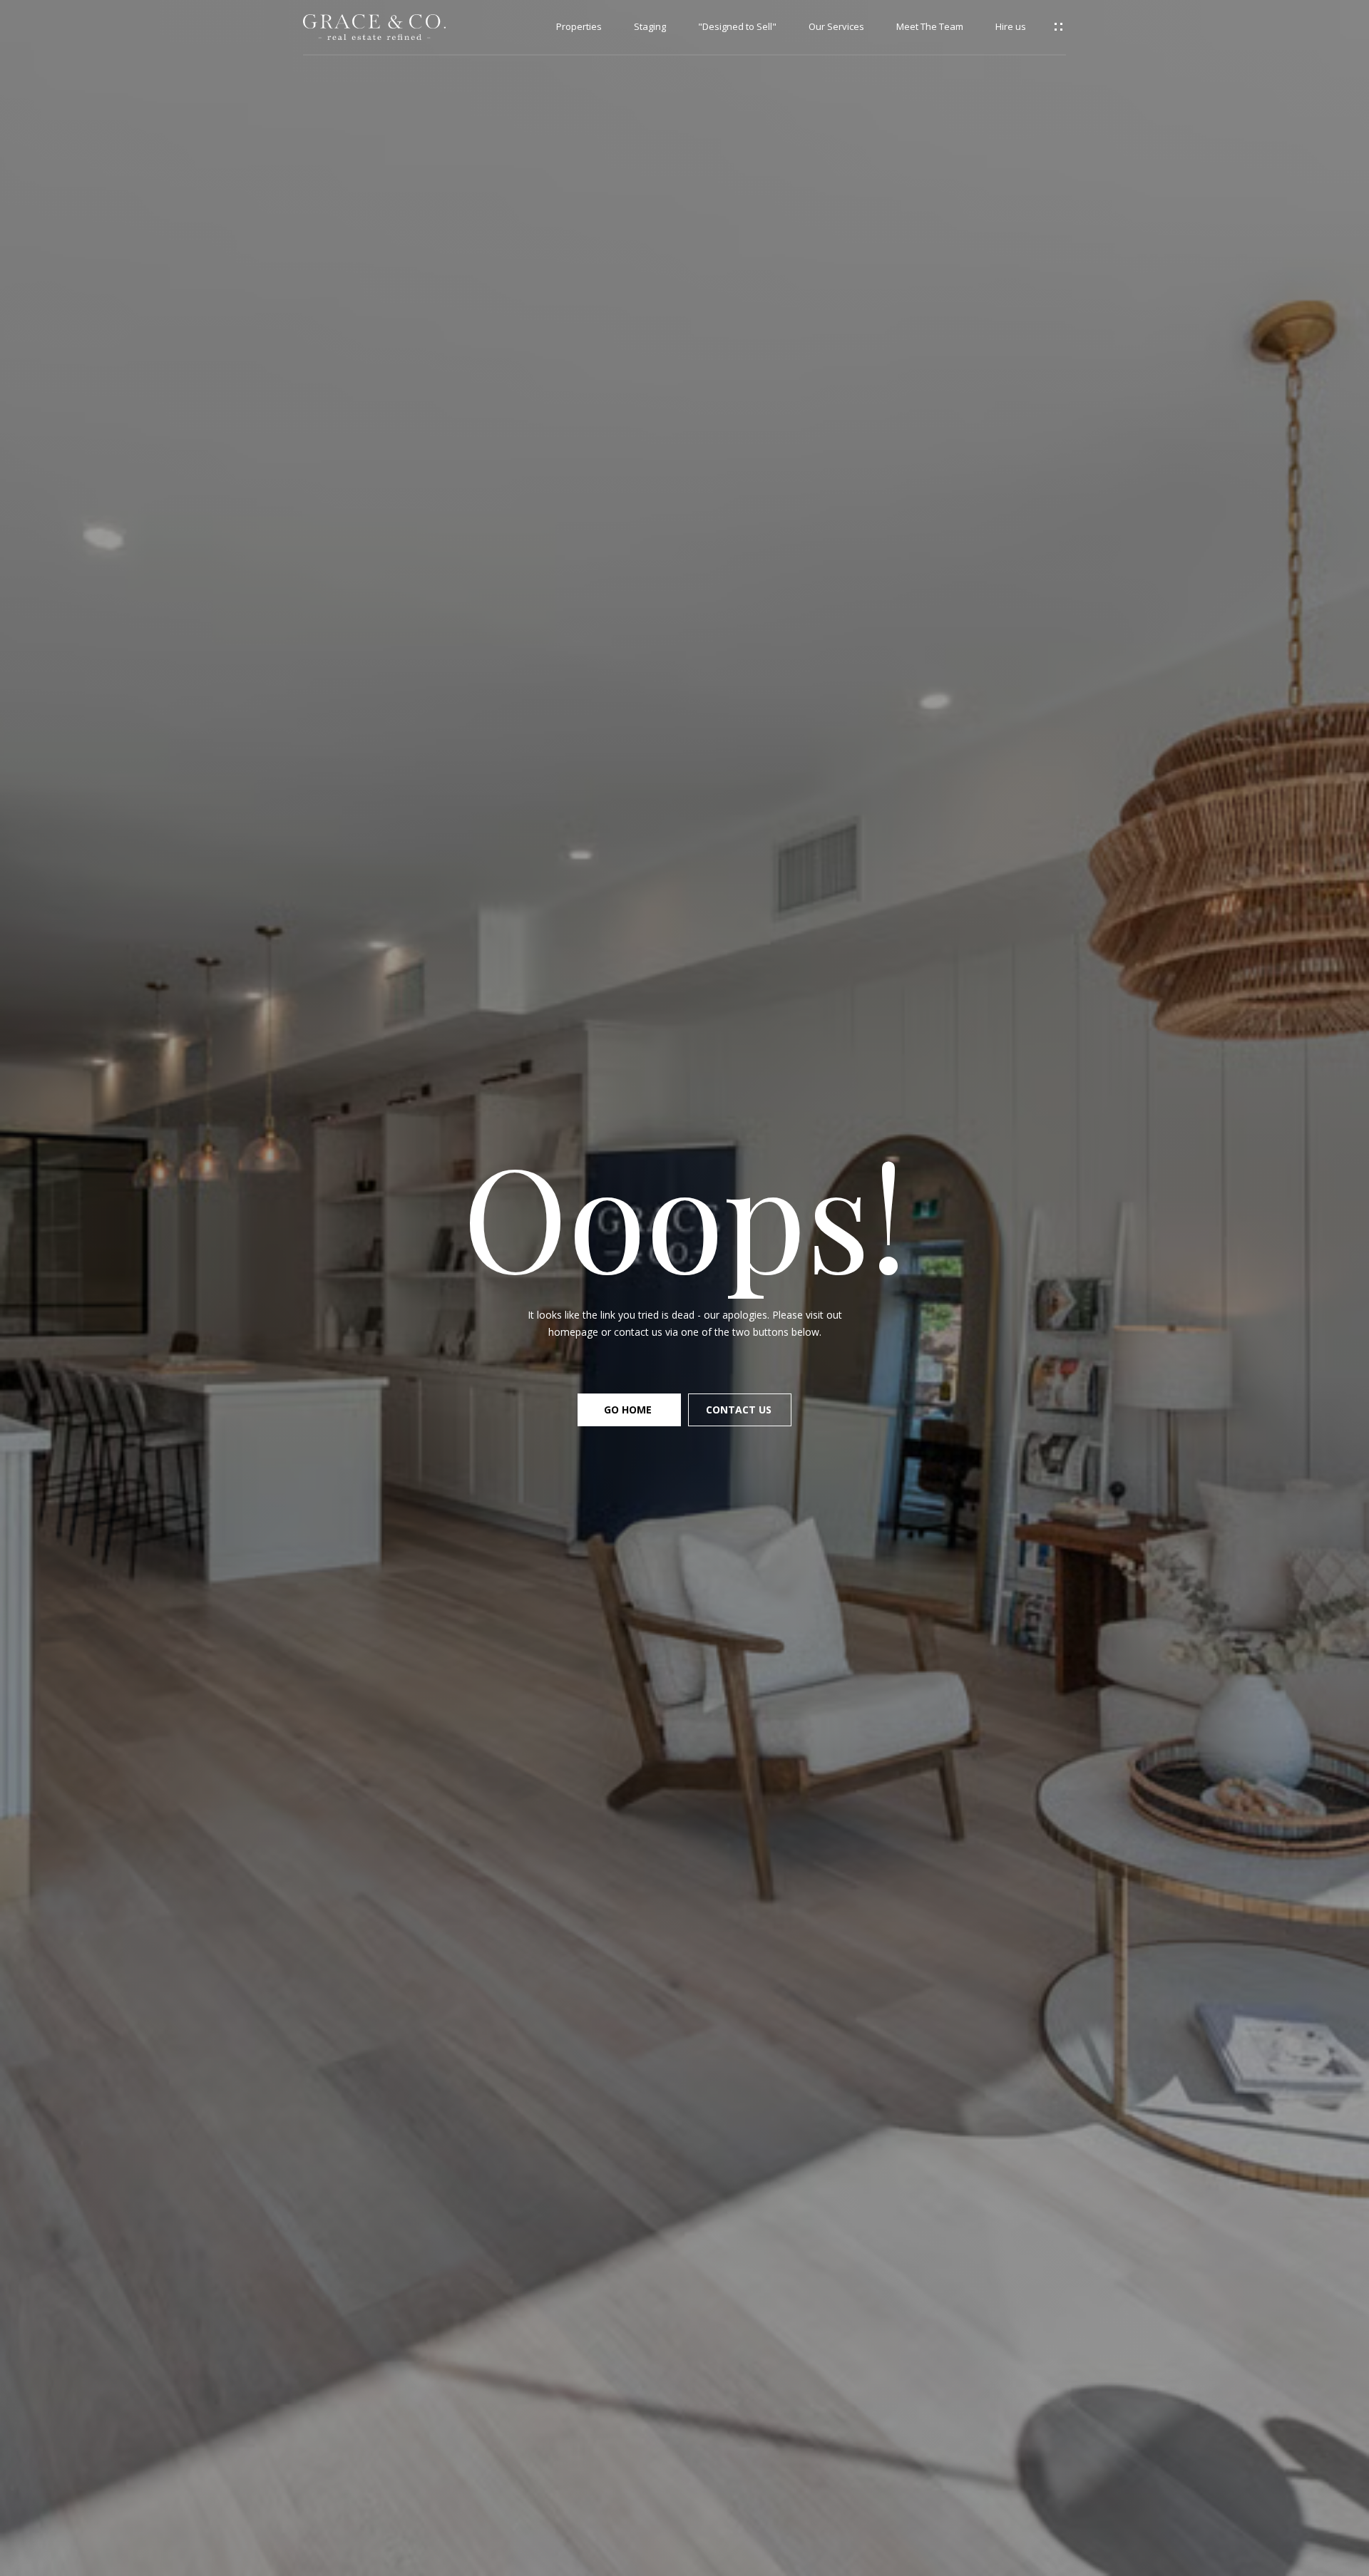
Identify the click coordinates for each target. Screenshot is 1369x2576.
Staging (650, 27)
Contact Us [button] (740, 1410)
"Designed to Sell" (737, 27)
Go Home (629, 1410)
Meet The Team (930, 27)
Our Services (836, 27)
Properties (579, 27)
